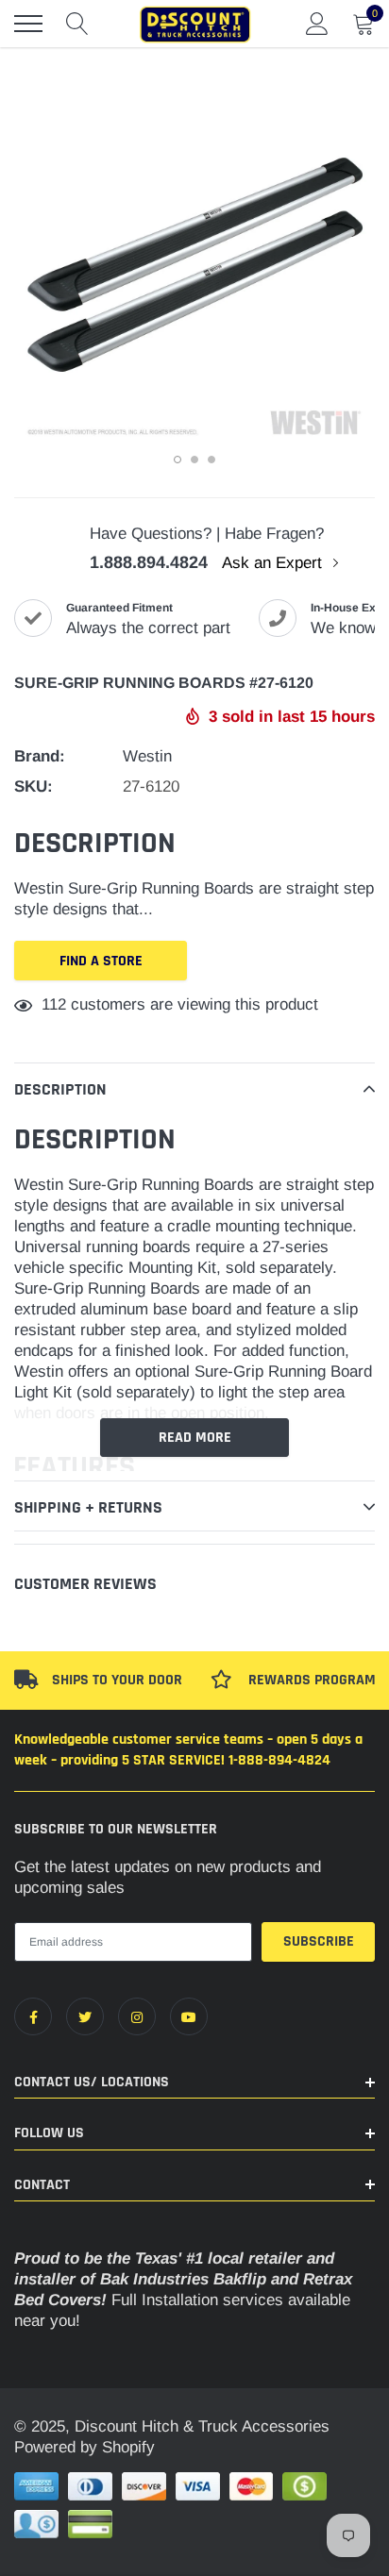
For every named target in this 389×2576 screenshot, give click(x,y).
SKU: (34, 786)
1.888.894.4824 (149, 562)
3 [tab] (211, 460)
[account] (317, 23)
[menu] (28, 24)
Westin (147, 756)
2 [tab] (194, 460)
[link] (33, 2016)
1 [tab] (178, 460)
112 (54, 1004)
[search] (77, 24)
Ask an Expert (274, 563)
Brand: (40, 756)
